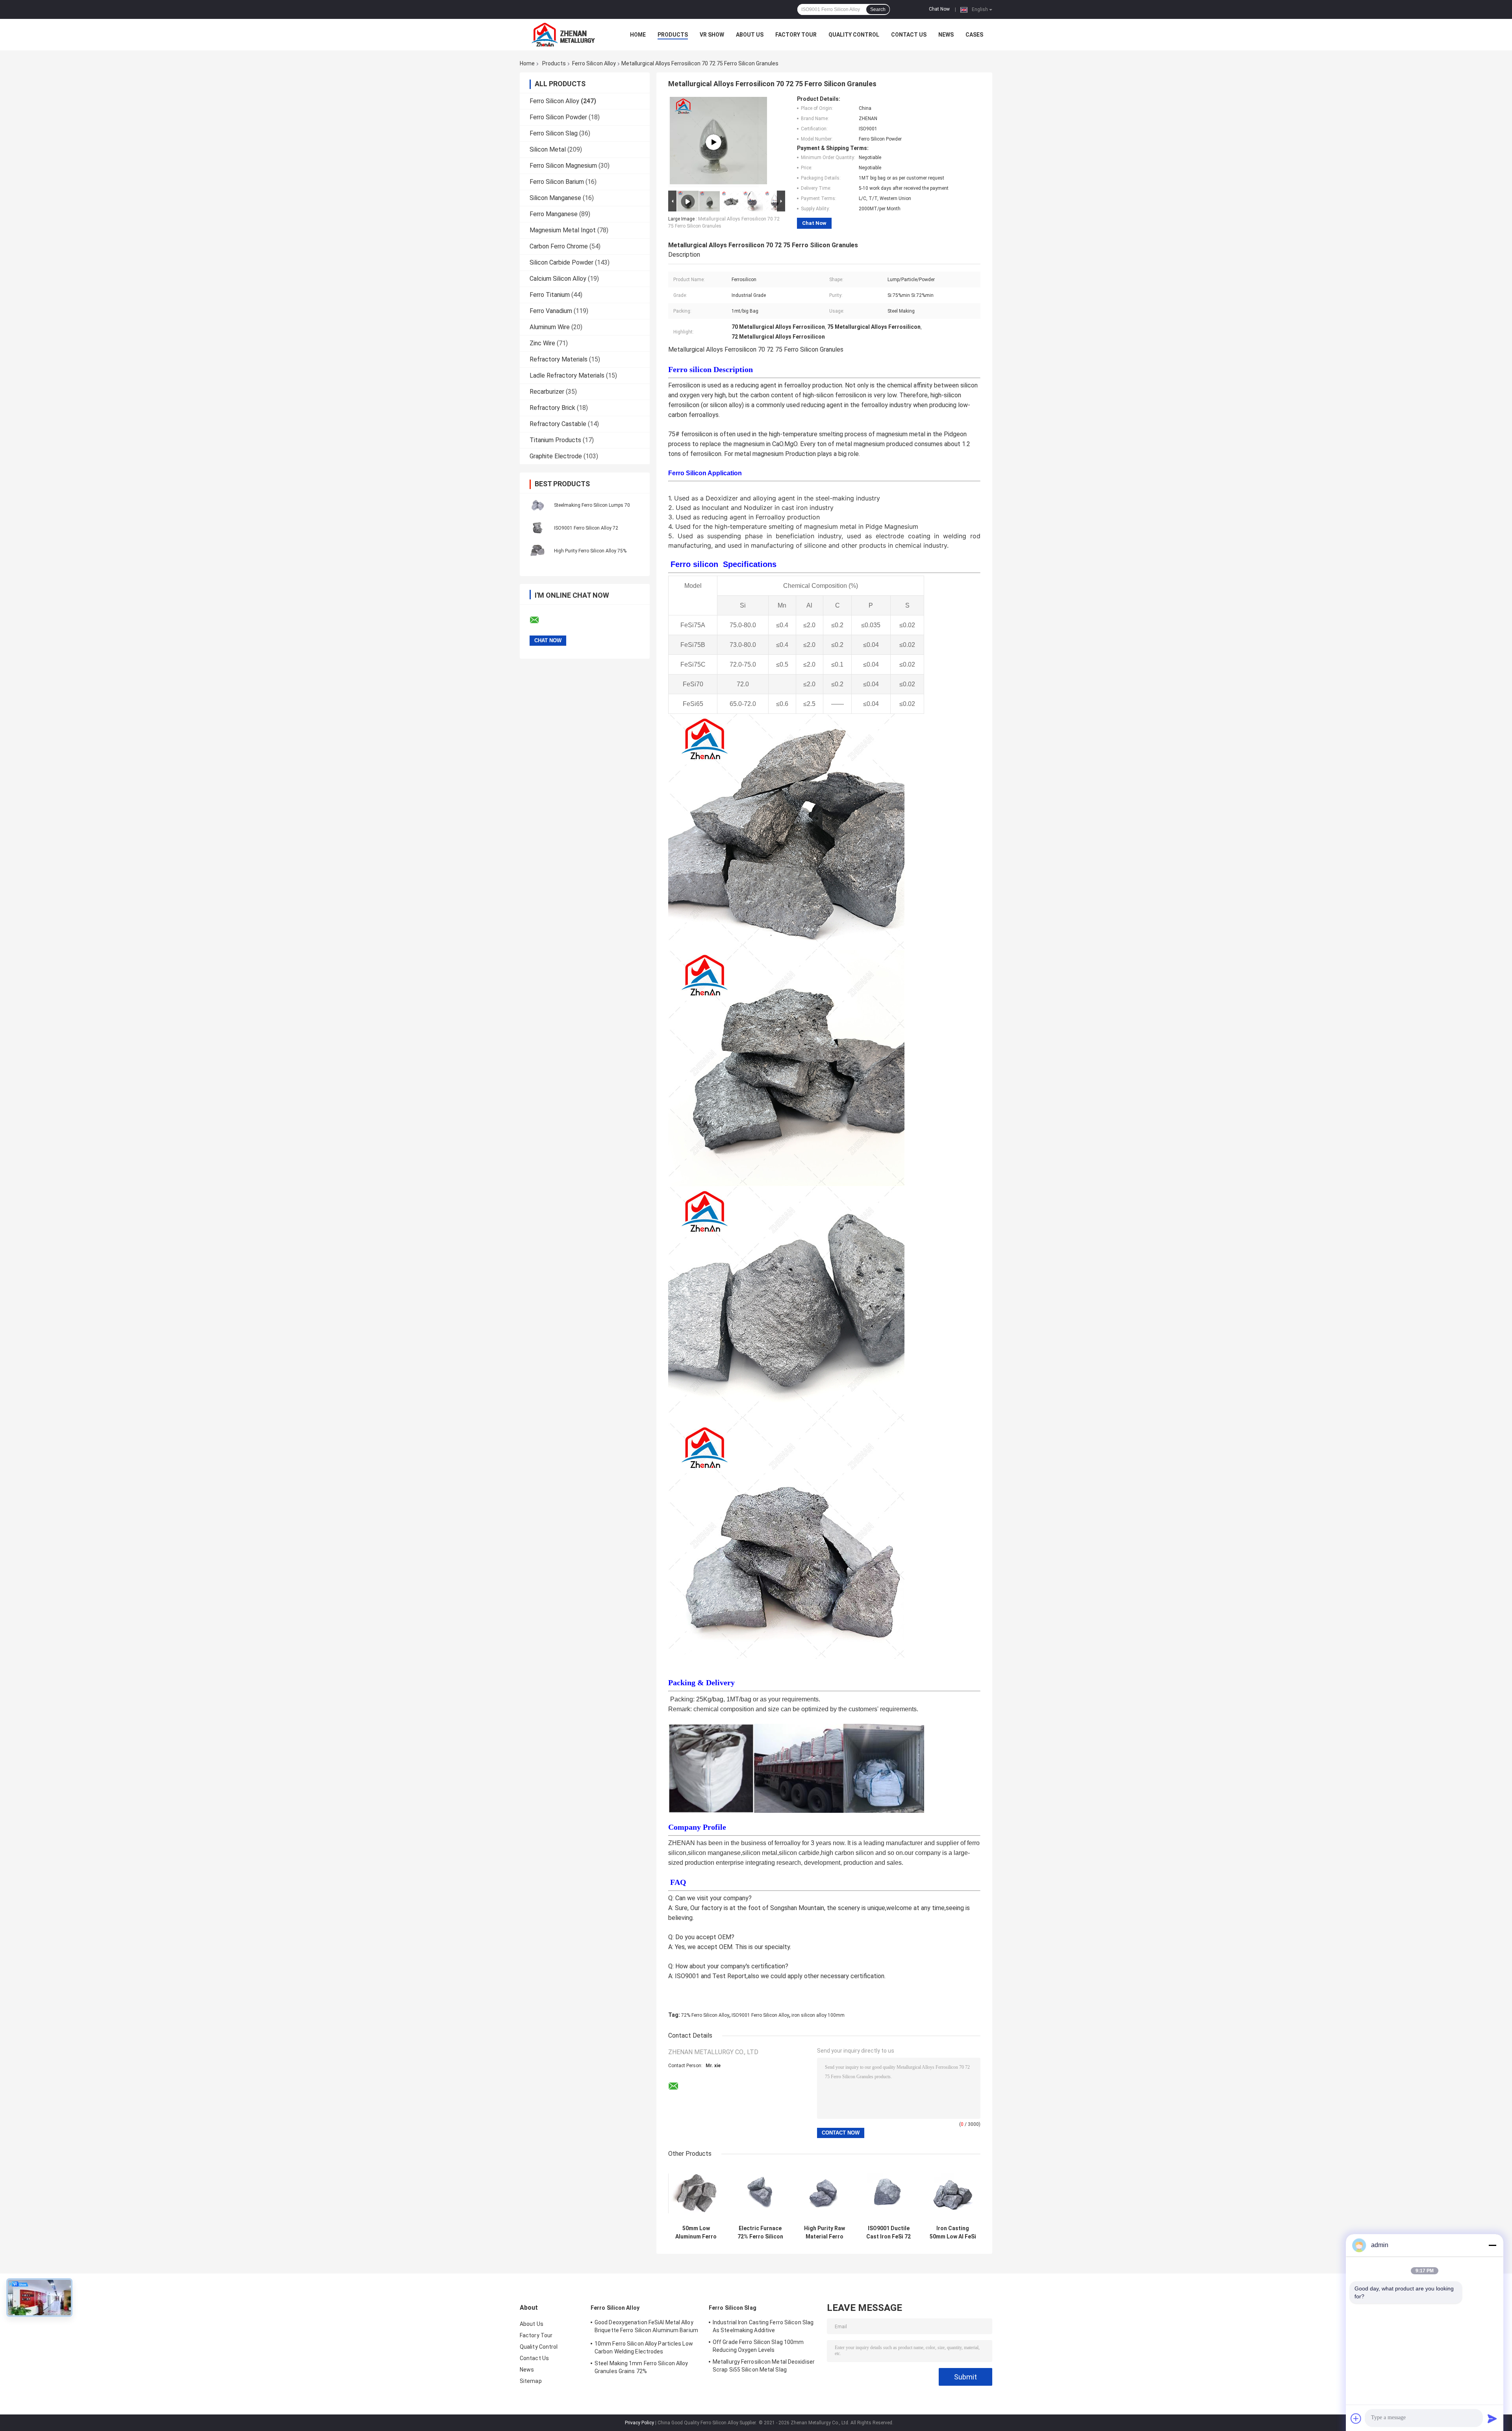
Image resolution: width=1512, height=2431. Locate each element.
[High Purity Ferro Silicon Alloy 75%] (537, 550)
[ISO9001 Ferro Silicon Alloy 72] (537, 528)
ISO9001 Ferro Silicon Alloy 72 (586, 528)
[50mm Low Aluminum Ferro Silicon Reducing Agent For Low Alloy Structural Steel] (696, 2193)
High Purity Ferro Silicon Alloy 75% (590, 551)
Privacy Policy (639, 2423)
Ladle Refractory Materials (567, 375)
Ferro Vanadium (551, 311)
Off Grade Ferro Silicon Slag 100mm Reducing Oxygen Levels (758, 2346)
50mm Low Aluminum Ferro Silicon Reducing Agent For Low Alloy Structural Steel (696, 2233)
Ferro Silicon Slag (554, 133)
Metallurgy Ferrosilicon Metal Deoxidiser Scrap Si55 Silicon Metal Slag (764, 2366)
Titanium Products (555, 440)
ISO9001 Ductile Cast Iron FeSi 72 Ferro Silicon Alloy (888, 2233)
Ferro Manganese (554, 214)
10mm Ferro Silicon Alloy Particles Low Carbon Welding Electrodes (644, 2348)
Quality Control (854, 35)
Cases (974, 35)
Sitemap (531, 2381)
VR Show (712, 35)
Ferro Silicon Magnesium (563, 166)
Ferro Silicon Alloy (594, 63)
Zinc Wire (542, 343)
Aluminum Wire (550, 327)
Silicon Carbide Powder (561, 262)
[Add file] (1356, 2418)
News (946, 35)
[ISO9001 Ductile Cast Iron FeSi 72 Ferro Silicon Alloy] (888, 2193)
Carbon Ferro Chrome (559, 246)
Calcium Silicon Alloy (558, 279)
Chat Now (939, 9)
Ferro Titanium (550, 295)
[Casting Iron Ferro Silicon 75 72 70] (713, 142)
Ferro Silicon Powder (558, 117)
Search (878, 9)
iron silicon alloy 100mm (818, 2015)
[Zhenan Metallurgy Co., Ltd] (563, 35)
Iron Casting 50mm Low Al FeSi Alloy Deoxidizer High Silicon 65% (953, 2233)
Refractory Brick (552, 408)
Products (673, 35)
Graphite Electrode (556, 456)
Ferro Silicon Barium (557, 182)
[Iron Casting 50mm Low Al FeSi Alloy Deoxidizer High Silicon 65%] (953, 2193)
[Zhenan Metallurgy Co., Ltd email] (539, 620)
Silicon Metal (548, 149)
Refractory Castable (558, 424)
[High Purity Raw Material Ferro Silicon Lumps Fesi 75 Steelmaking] (824, 2193)
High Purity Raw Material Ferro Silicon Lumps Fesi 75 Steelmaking (825, 2233)
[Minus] (1492, 2245)
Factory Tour (796, 35)
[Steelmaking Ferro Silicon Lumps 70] (537, 505)
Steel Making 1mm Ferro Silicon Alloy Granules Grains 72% (641, 2367)
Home (638, 35)
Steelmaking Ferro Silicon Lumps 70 (592, 505)
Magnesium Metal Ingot (563, 230)
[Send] (1492, 2418)
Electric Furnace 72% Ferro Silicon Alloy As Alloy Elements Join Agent (760, 2233)
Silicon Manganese (555, 198)
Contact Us (909, 35)
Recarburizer (547, 392)
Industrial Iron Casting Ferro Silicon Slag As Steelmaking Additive (763, 2326)
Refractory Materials (559, 359)
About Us (750, 35)
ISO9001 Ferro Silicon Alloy (760, 2015)
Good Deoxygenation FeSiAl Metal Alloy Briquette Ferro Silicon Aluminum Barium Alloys (646, 2327)
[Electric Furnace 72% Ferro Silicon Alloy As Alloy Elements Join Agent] (760, 2193)
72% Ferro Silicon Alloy (705, 2015)
